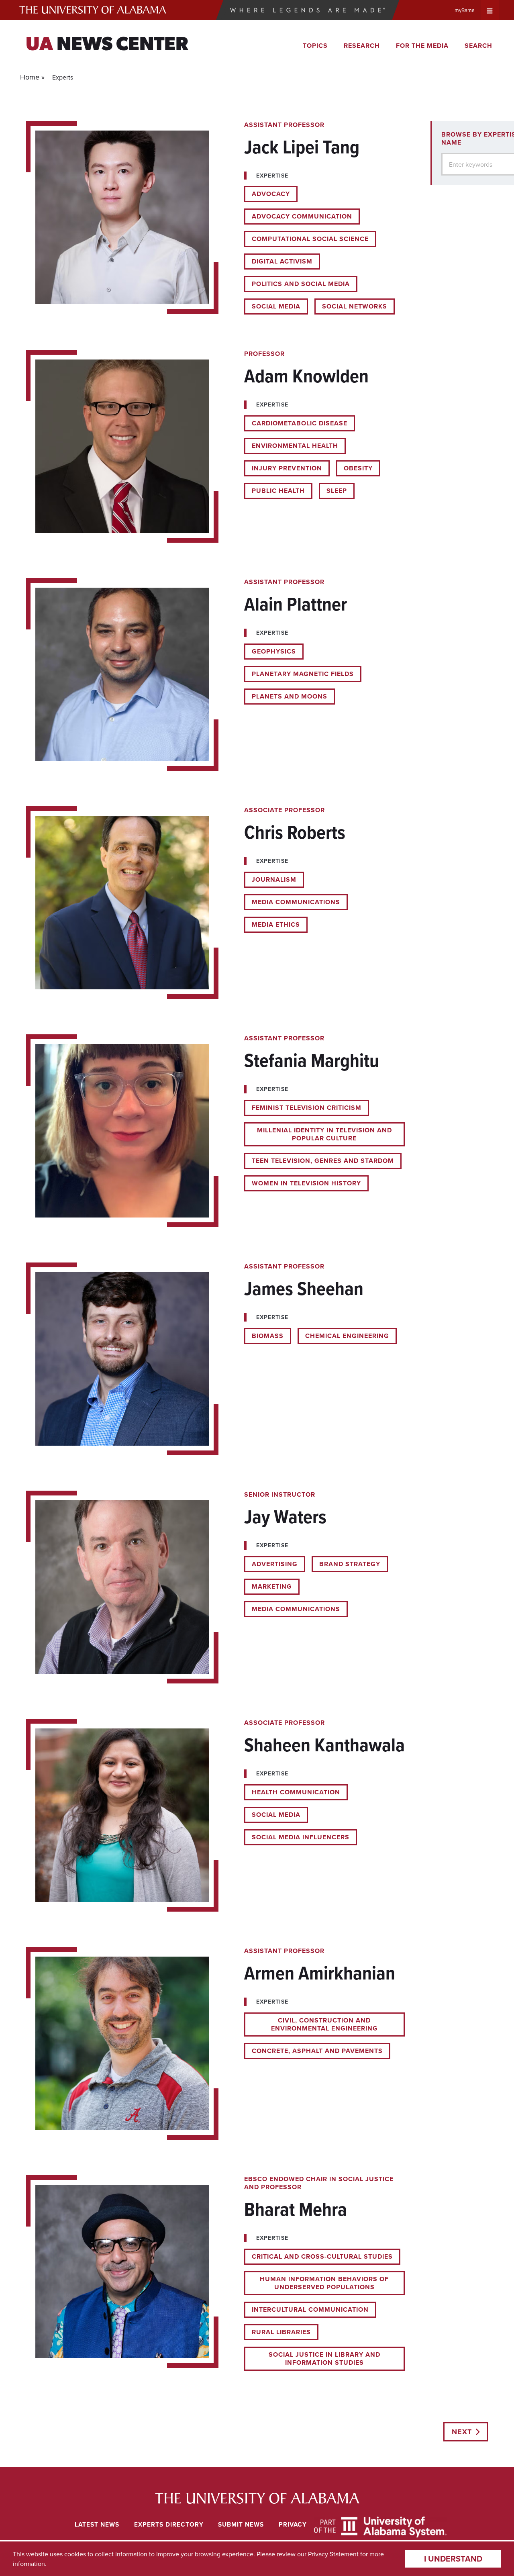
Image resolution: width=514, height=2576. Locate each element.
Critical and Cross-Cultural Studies (322, 2256)
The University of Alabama (93, 10)
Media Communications (296, 902)
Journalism (274, 879)
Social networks (355, 306)
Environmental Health (295, 446)
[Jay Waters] (215, 1587)
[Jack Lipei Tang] (215, 218)
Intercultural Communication (310, 2309)
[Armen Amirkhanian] (215, 2043)
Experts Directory (169, 2524)
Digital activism (282, 261)
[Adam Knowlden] (215, 446)
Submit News (241, 2524)
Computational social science (310, 239)
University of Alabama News (257, 2498)
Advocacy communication (302, 216)
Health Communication (296, 1792)
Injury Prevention (287, 468)
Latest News (97, 2524)
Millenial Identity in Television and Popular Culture (324, 1134)
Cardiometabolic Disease (300, 423)
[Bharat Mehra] (215, 2273)
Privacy (293, 2524)
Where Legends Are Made (308, 10)
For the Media (422, 46)
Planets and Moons (290, 696)
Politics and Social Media (301, 284)
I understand (453, 2559)
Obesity (358, 468)
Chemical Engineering (347, 1336)
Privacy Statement (333, 2554)
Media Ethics (276, 924)
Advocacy (271, 194)
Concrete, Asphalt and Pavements (317, 2051)
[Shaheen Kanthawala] (215, 1815)
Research (362, 46)
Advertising (275, 1564)
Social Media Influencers (301, 1837)
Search (478, 46)
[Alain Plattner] (215, 674)
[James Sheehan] (215, 1359)
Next (462, 2432)
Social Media (276, 306)
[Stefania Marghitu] (215, 1131)
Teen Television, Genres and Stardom (323, 1161)
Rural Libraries (281, 2332)
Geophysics (274, 651)
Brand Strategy (350, 1564)
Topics (315, 46)
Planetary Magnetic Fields (303, 674)
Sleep (337, 491)
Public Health (278, 491)
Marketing (272, 1586)
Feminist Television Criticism (307, 1108)
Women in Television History (306, 1183)
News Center (107, 45)
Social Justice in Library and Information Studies (324, 2358)
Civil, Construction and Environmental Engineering (324, 2024)
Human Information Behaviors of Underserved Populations (324, 2283)
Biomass (268, 1336)
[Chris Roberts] (215, 903)
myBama (465, 10)
